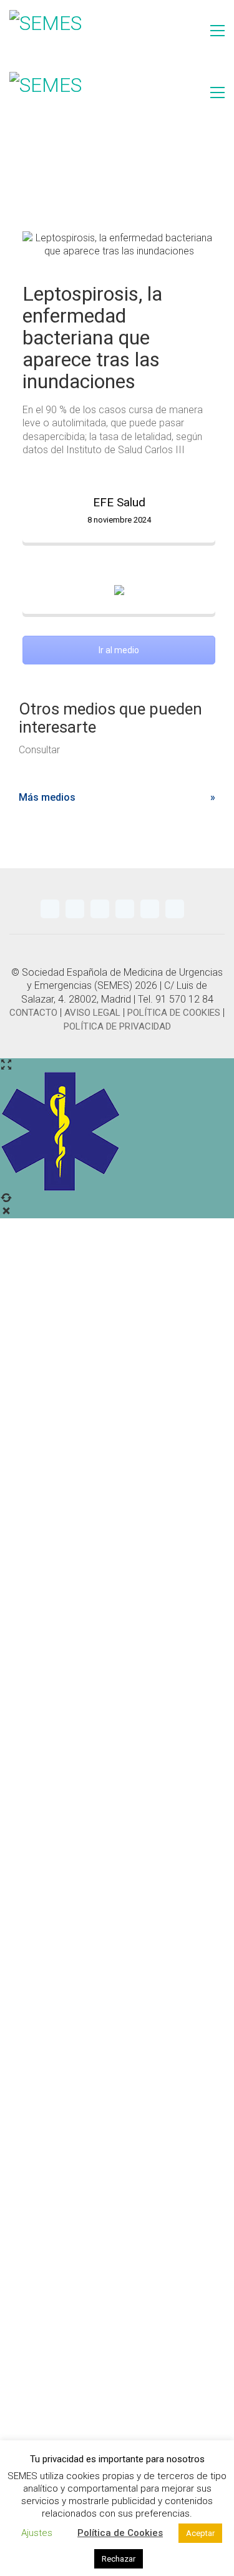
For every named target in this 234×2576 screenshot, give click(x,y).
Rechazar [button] (119, 2559)
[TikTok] (175, 909)
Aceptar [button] (200, 2533)
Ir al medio (119, 650)
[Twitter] (50, 909)
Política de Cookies (120, 2533)
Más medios (47, 797)
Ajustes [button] (37, 2533)
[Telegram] (75, 909)
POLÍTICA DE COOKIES (174, 1013)
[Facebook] (150, 909)
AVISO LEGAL (92, 1013)
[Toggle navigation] (217, 31)
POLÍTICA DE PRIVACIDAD (117, 1026)
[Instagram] (125, 909)
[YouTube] (100, 909)
